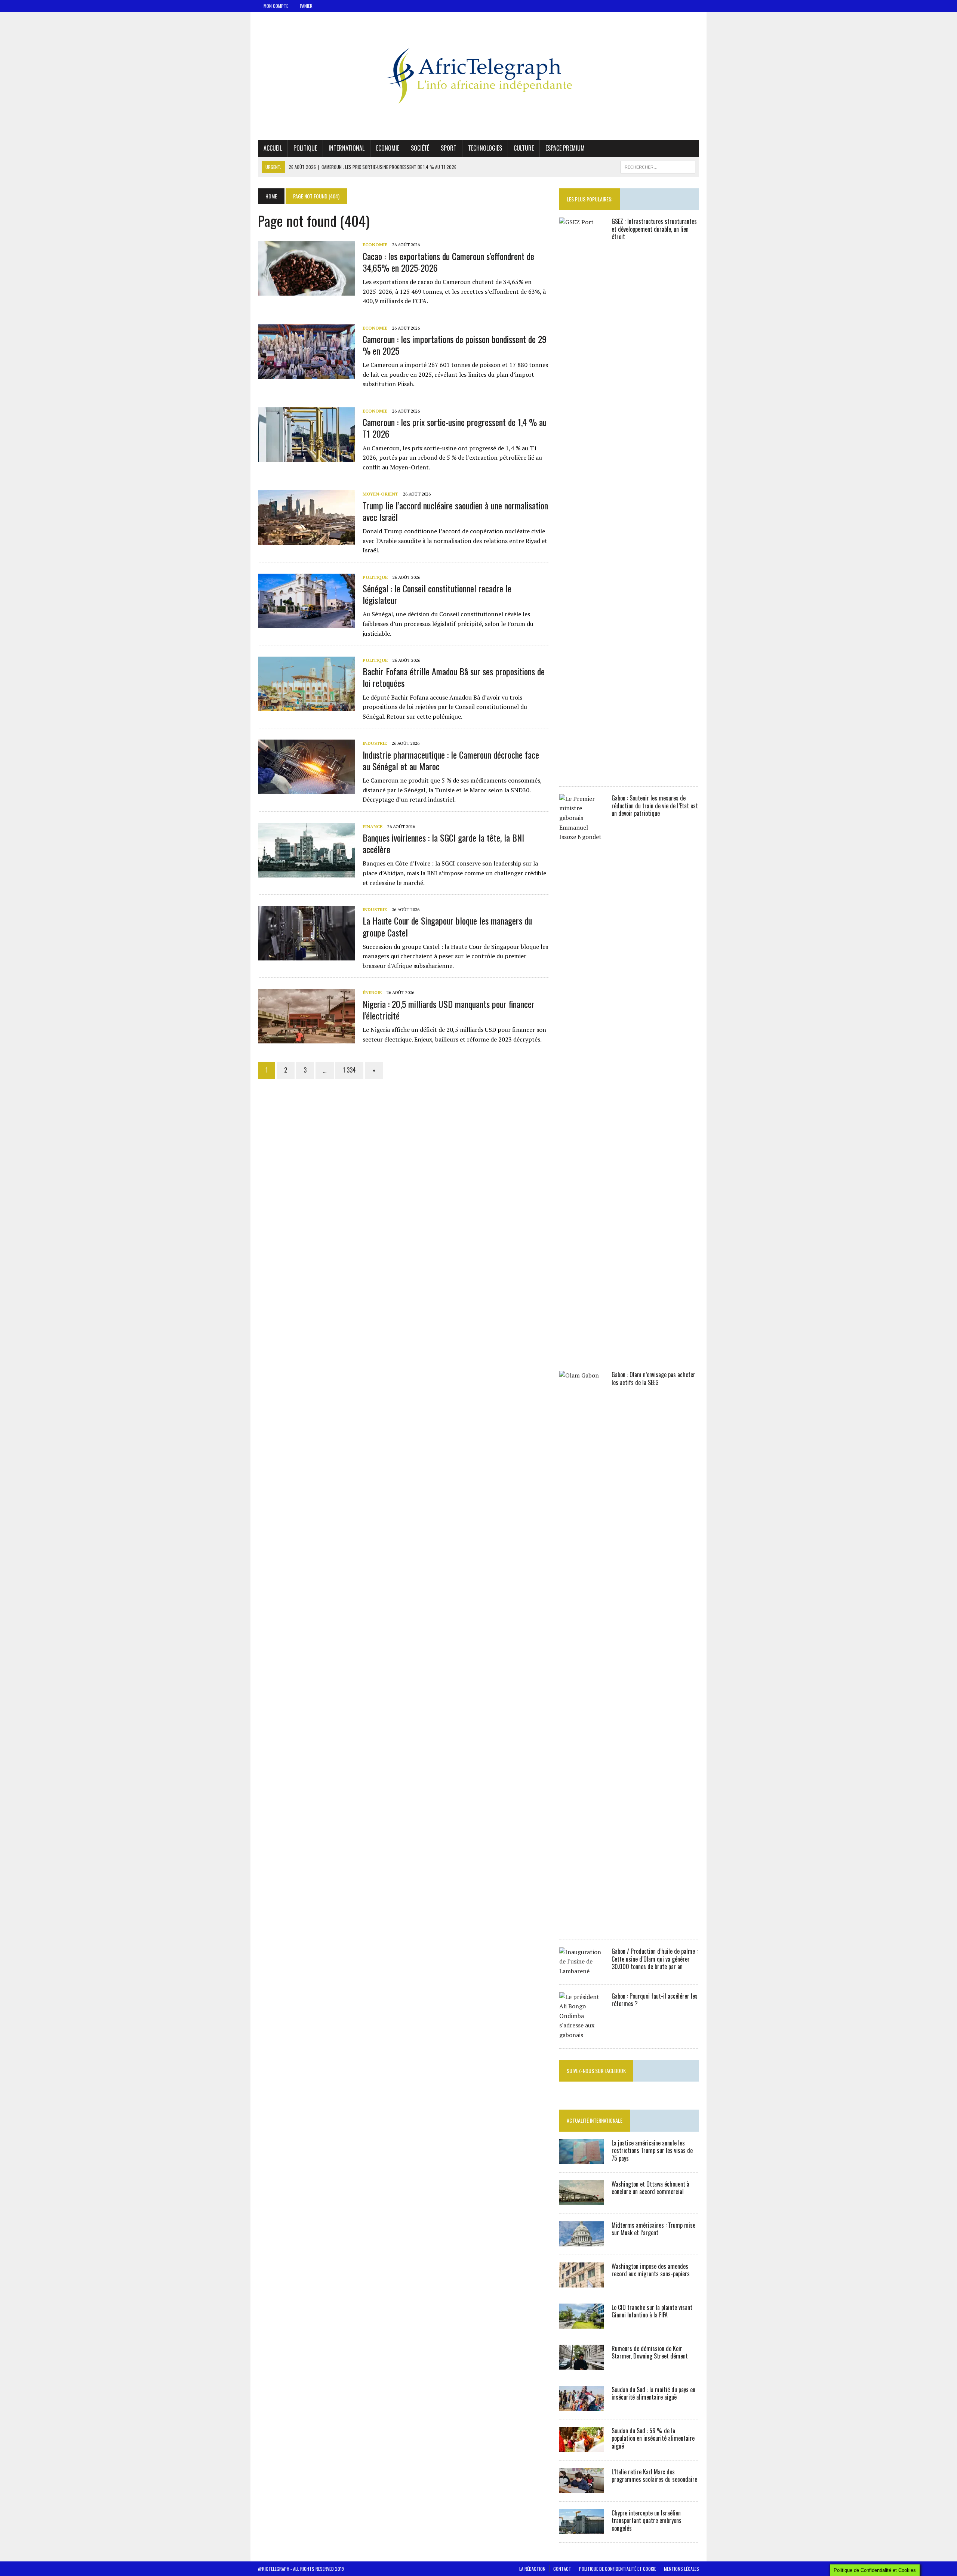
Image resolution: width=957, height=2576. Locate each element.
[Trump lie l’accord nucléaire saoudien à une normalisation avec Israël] (307, 540)
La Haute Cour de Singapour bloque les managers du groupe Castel (447, 926)
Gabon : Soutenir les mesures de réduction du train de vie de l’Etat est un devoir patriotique (655, 806)
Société (420, 148)
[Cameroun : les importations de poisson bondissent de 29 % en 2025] (307, 374)
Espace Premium (565, 148)
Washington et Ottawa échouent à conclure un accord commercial (650, 2188)
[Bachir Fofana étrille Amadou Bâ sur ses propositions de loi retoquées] (307, 706)
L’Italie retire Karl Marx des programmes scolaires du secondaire (654, 2476)
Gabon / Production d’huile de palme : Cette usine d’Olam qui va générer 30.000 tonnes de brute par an (655, 1959)
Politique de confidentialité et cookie (618, 2569)
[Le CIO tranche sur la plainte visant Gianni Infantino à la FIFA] (582, 2323)
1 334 (349, 1070)
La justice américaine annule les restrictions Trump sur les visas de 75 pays (652, 2151)
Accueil (273, 148)
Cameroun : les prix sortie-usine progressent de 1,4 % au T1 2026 (455, 428)
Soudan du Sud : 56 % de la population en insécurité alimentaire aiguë (653, 2438)
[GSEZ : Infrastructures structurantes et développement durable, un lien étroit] (582, 773)
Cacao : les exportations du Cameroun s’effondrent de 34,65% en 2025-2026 (448, 262)
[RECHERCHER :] (658, 166)
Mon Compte (276, 6)
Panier (306, 6)
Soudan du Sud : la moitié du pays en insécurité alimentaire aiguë (653, 2393)
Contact (562, 2569)
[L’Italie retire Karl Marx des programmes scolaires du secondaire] (582, 2488)
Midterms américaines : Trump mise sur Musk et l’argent (653, 2229)
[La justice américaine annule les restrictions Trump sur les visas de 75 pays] (582, 2159)
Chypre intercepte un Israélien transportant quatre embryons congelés (647, 2521)
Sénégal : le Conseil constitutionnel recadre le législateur (437, 594)
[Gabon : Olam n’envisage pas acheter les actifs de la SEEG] (582, 1926)
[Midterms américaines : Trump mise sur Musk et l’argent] (582, 2241)
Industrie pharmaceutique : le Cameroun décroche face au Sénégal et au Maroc (451, 760)
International (347, 148)
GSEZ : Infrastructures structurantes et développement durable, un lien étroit (654, 229)
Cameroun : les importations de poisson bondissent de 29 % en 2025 (455, 345)
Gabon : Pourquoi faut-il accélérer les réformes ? (655, 2000)
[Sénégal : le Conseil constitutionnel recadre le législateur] (307, 623)
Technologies (485, 148)
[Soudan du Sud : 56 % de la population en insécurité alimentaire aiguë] (582, 2447)
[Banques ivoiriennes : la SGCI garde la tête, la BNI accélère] (307, 872)
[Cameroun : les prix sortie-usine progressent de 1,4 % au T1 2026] (307, 457)
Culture (524, 148)
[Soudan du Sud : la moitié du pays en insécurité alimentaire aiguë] (582, 2406)
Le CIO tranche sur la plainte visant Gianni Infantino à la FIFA (652, 2311)
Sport (449, 148)
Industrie (375, 743)
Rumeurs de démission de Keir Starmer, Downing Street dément (650, 2352)
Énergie (372, 992)
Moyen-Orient (380, 494)
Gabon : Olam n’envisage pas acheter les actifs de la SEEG (653, 1378)
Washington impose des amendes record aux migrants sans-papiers (651, 2270)
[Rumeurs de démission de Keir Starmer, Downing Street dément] (582, 2364)
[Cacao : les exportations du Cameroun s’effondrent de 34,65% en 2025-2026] (307, 291)
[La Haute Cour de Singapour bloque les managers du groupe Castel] (307, 956)
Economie (388, 148)
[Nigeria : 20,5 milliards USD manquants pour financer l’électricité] (307, 1039)
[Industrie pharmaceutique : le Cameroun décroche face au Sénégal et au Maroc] (307, 789)
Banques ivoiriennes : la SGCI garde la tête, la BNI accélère (443, 843)
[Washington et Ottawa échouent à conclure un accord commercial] (582, 2200)
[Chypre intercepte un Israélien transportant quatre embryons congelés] (582, 2529)
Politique (305, 148)
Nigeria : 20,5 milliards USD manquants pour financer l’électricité (449, 1010)
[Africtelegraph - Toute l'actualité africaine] (478, 76)
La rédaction (532, 2569)
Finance (373, 826)
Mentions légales (681, 2569)
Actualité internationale (595, 2120)
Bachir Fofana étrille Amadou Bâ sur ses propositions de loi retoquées (454, 677)
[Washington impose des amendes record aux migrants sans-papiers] (582, 2282)
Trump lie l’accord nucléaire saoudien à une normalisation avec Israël (455, 511)
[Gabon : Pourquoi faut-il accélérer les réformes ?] (582, 2035)
